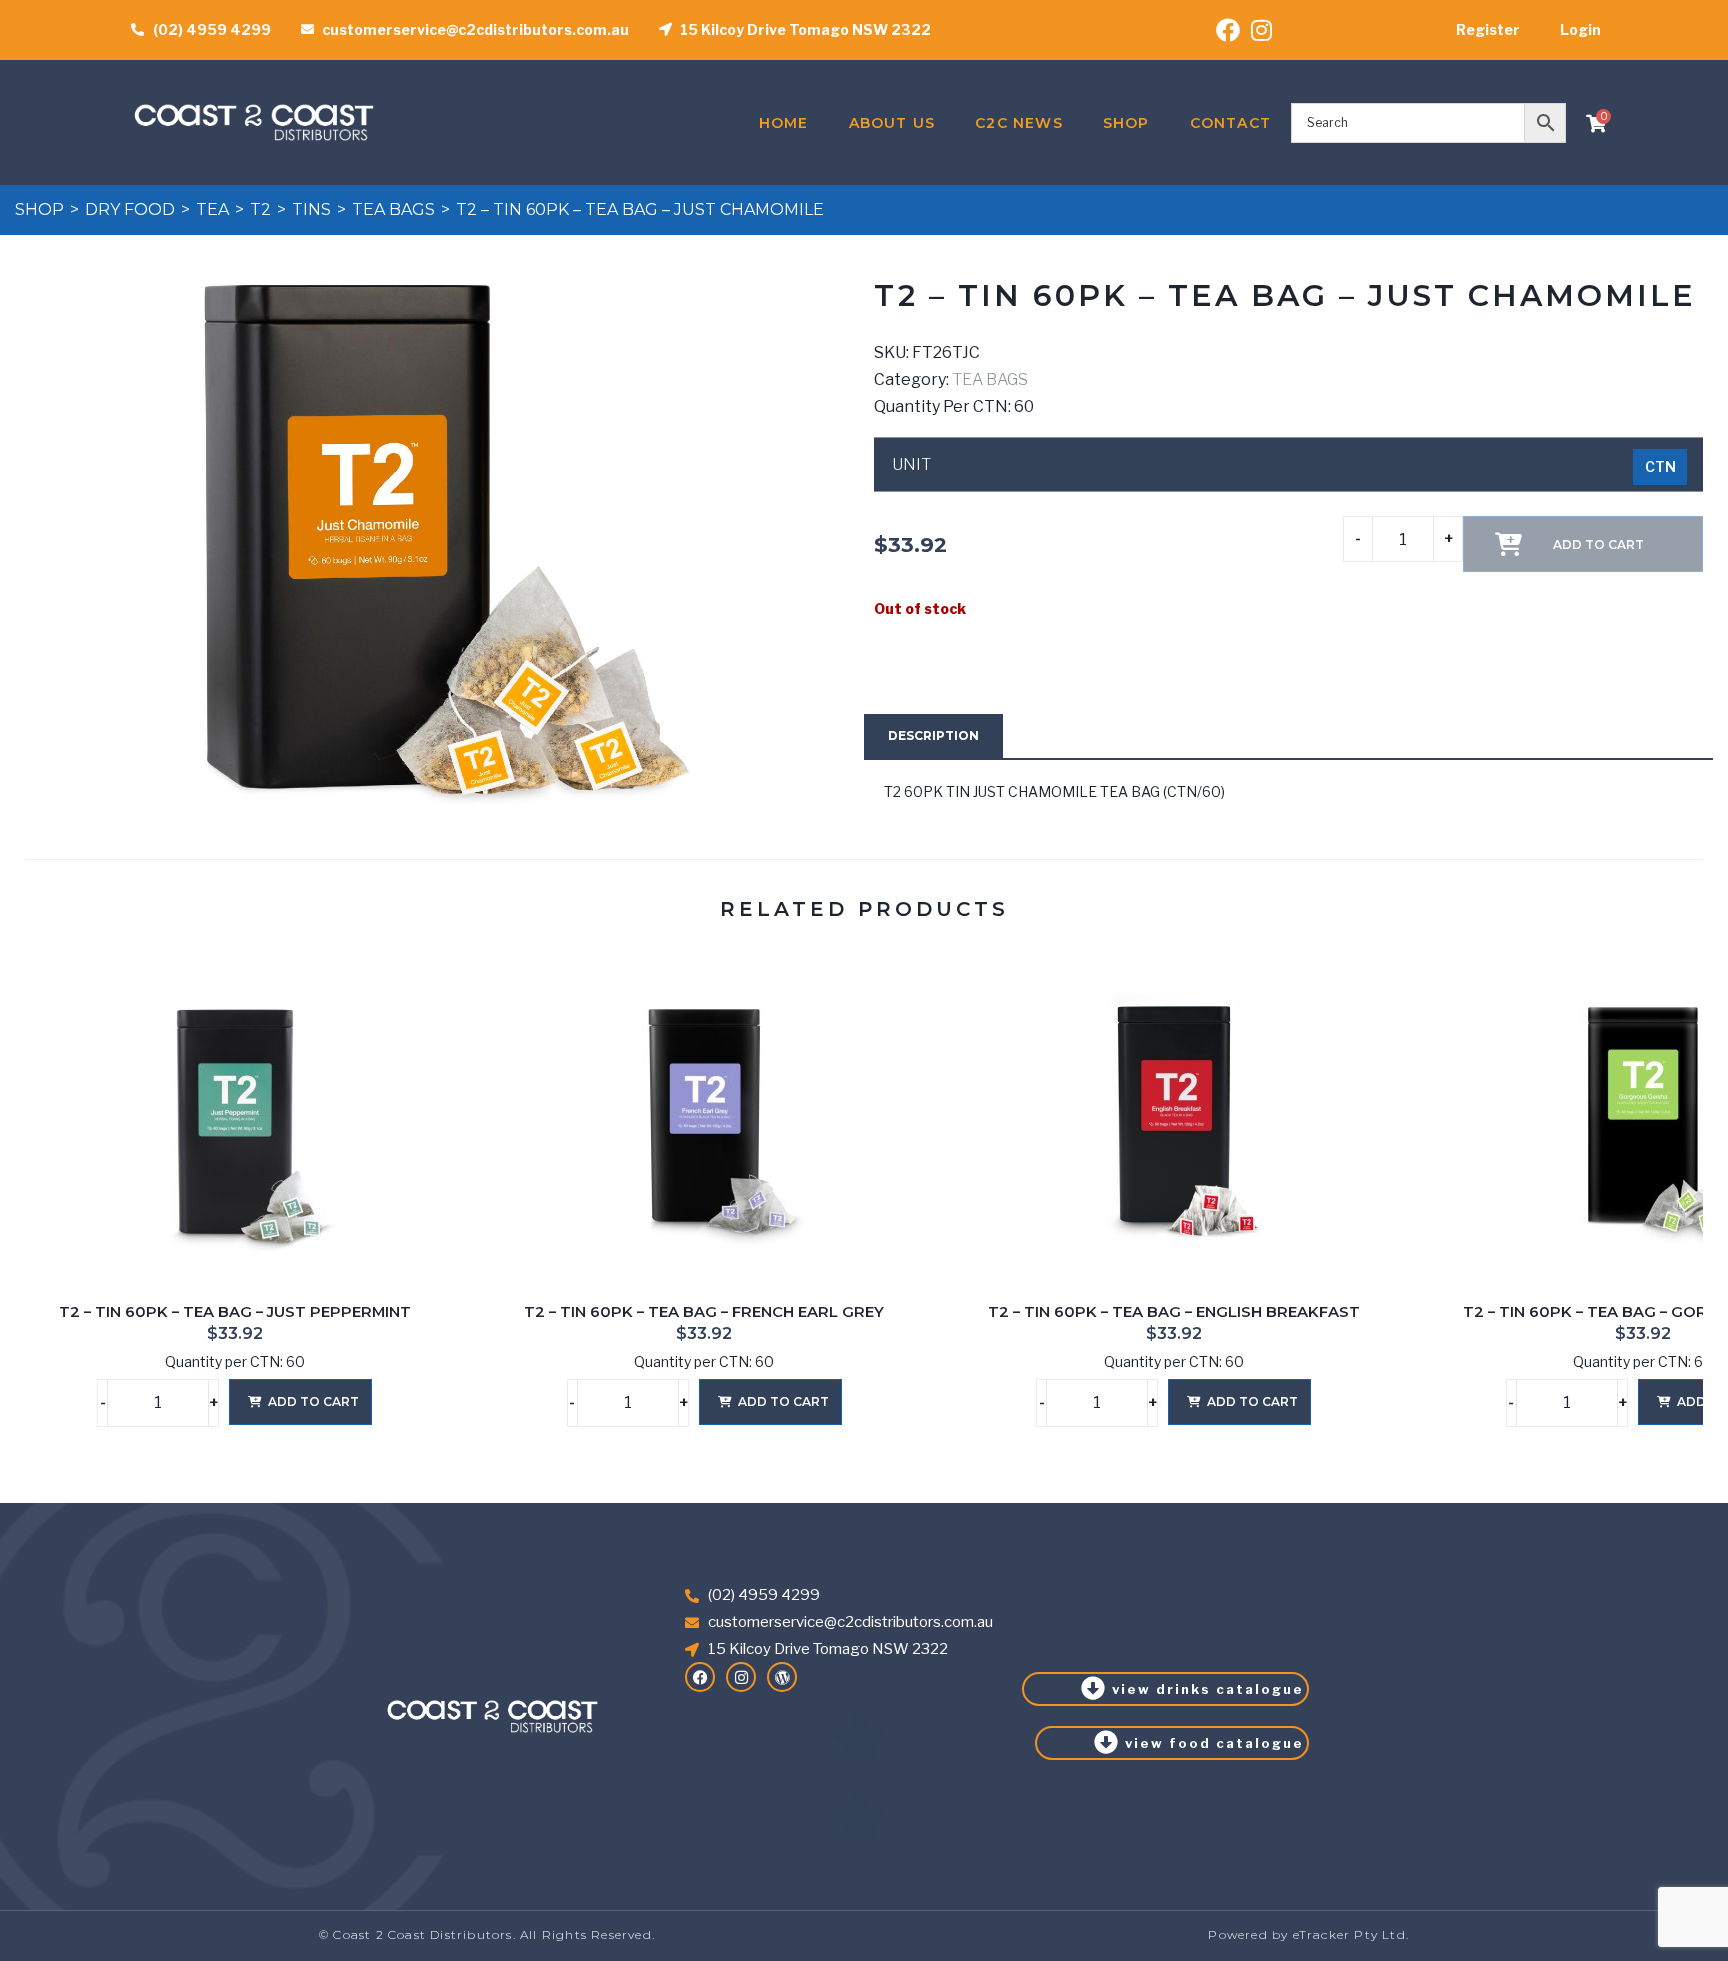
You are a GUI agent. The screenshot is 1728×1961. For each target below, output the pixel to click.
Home (784, 123)
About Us (892, 123)
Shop (1126, 123)
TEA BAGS (393, 209)
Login (1580, 29)
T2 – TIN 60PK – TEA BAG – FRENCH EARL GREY (704, 1312)
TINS (311, 209)
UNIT (911, 465)
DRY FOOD (130, 209)
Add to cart (313, 1401)
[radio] (1660, 467)
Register (1488, 29)
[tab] (933, 736)
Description (933, 735)
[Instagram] (741, 1677)
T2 (260, 209)
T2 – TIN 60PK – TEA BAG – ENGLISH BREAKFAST (1174, 1312)
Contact (1230, 123)
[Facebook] (700, 1677)
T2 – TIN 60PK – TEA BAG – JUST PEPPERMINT (235, 1312)
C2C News (1019, 123)
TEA (212, 209)
